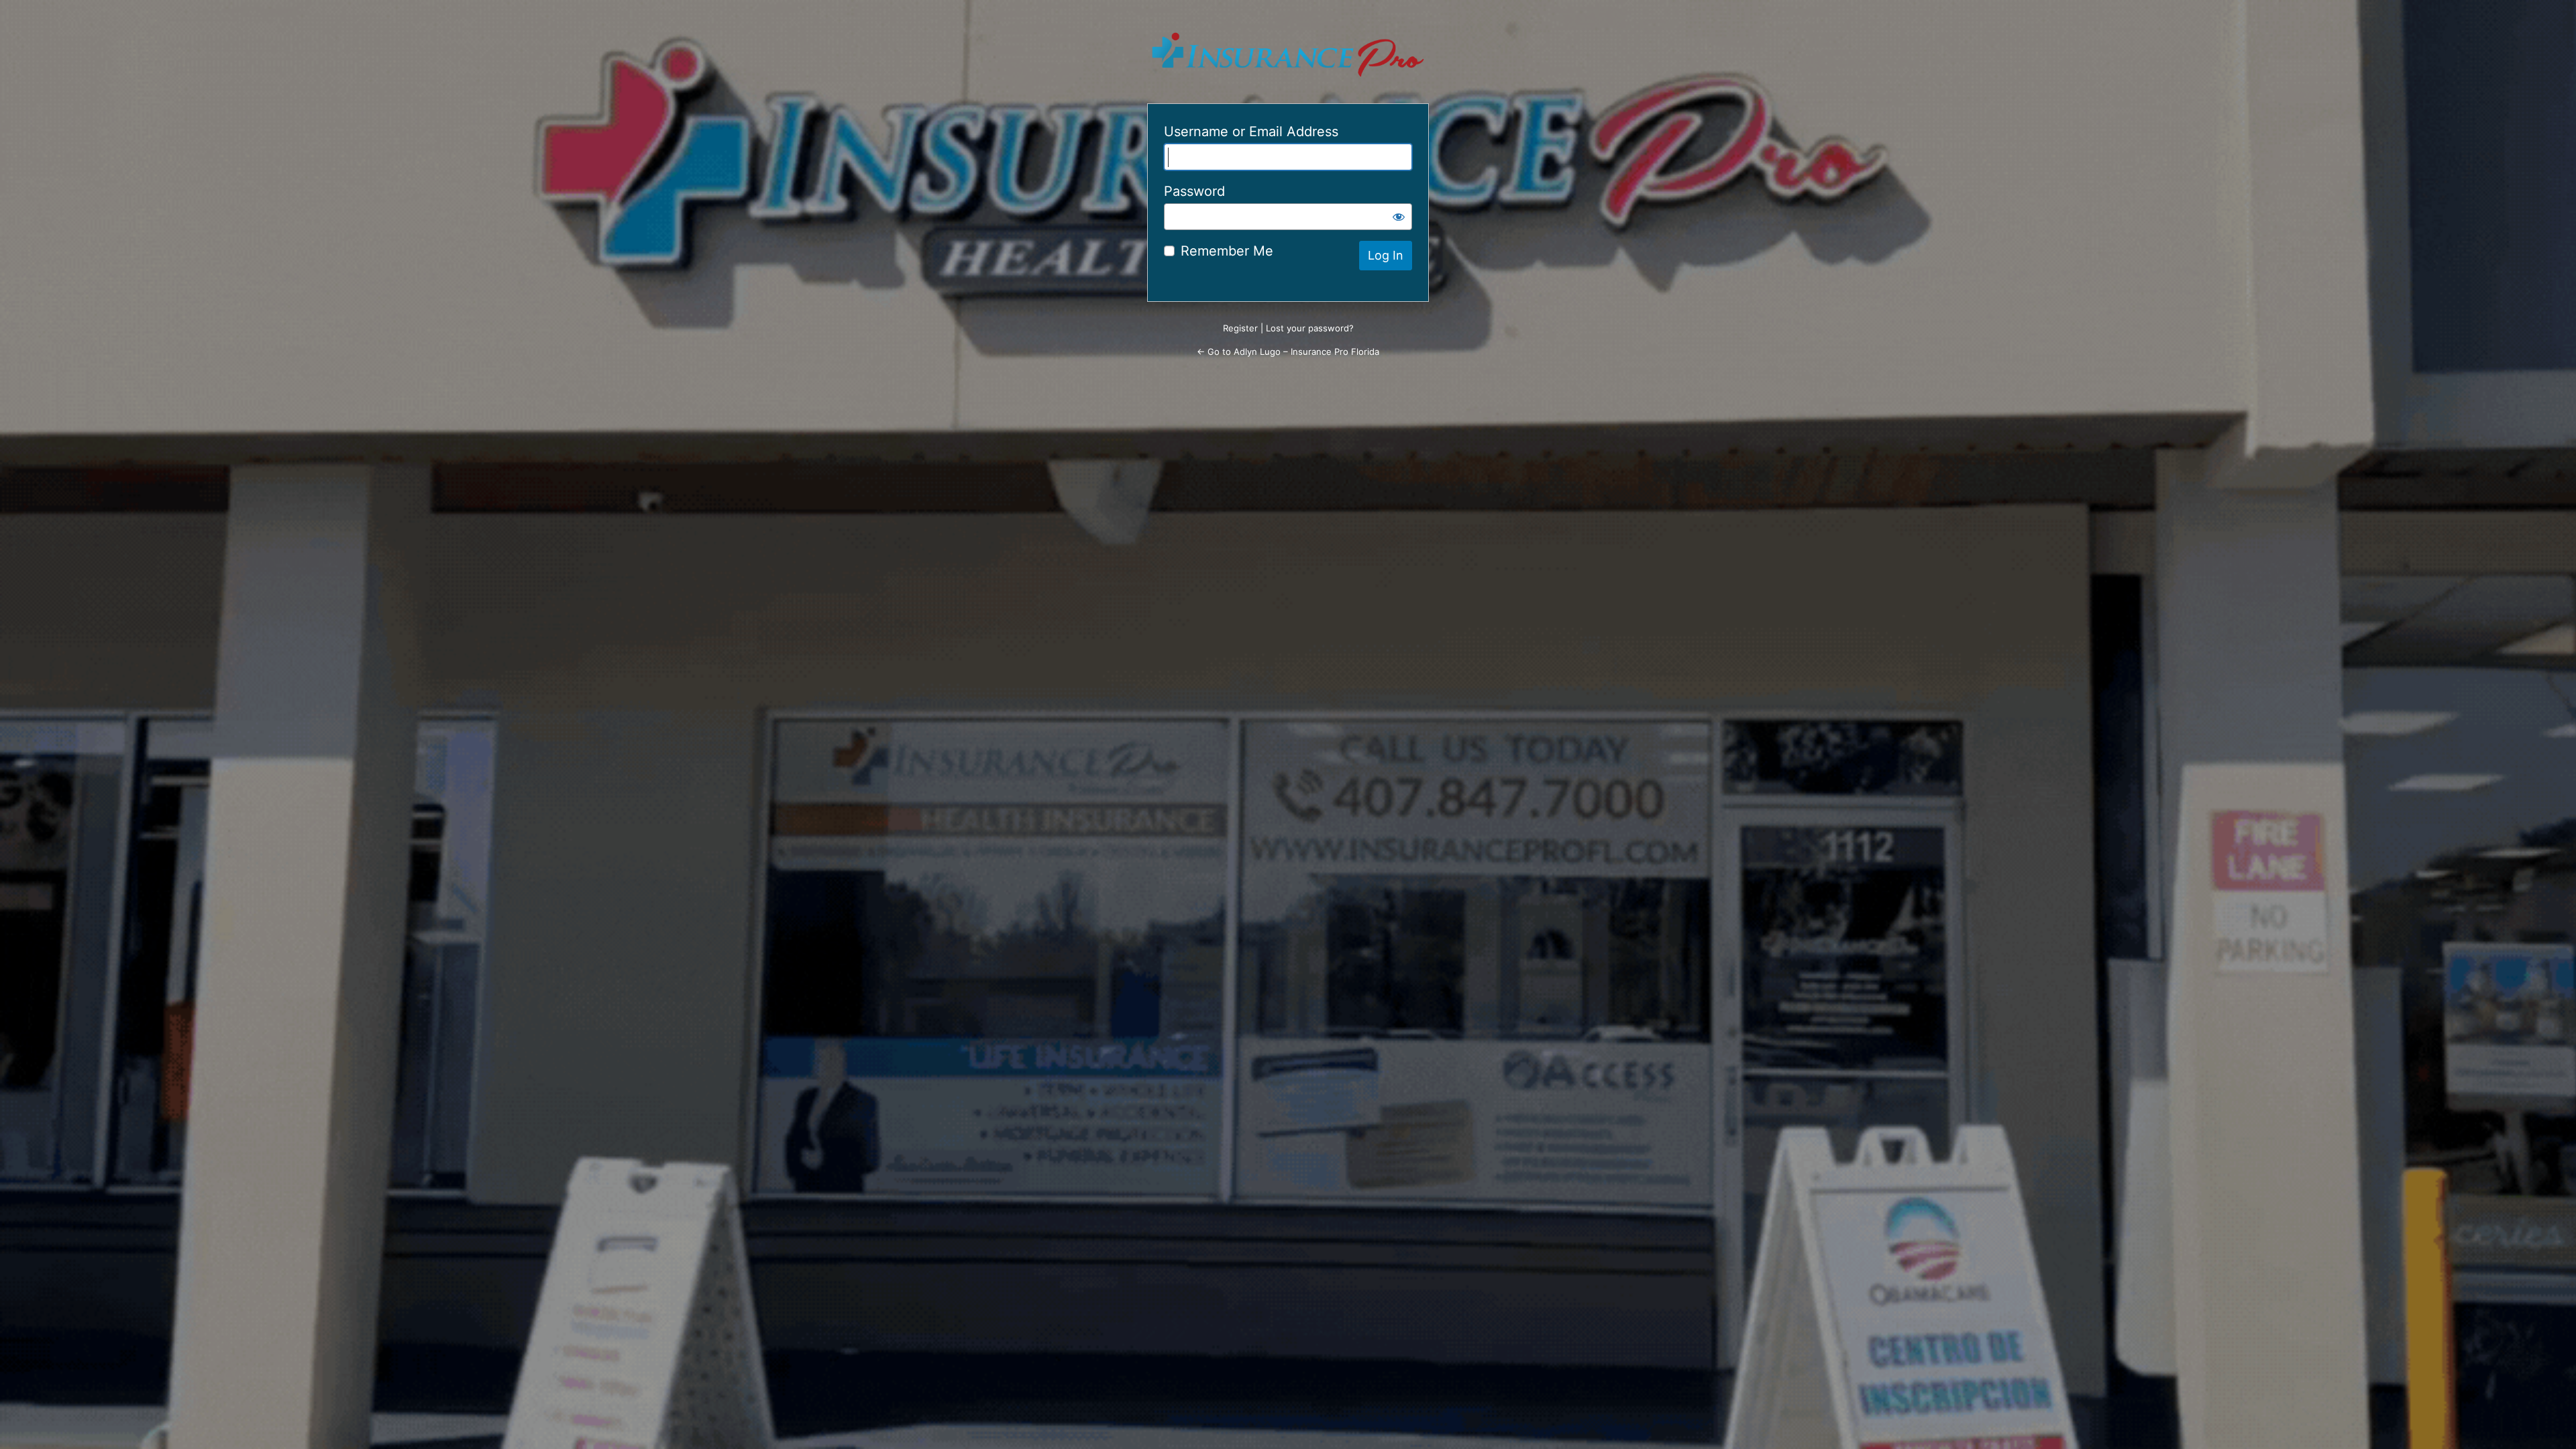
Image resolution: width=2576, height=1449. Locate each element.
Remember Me (1227, 251)
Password (1194, 191)
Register (1240, 328)
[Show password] (1399, 217)
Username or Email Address (1251, 131)
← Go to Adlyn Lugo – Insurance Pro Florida (1288, 352)
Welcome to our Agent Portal (1288, 55)
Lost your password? (1310, 328)
